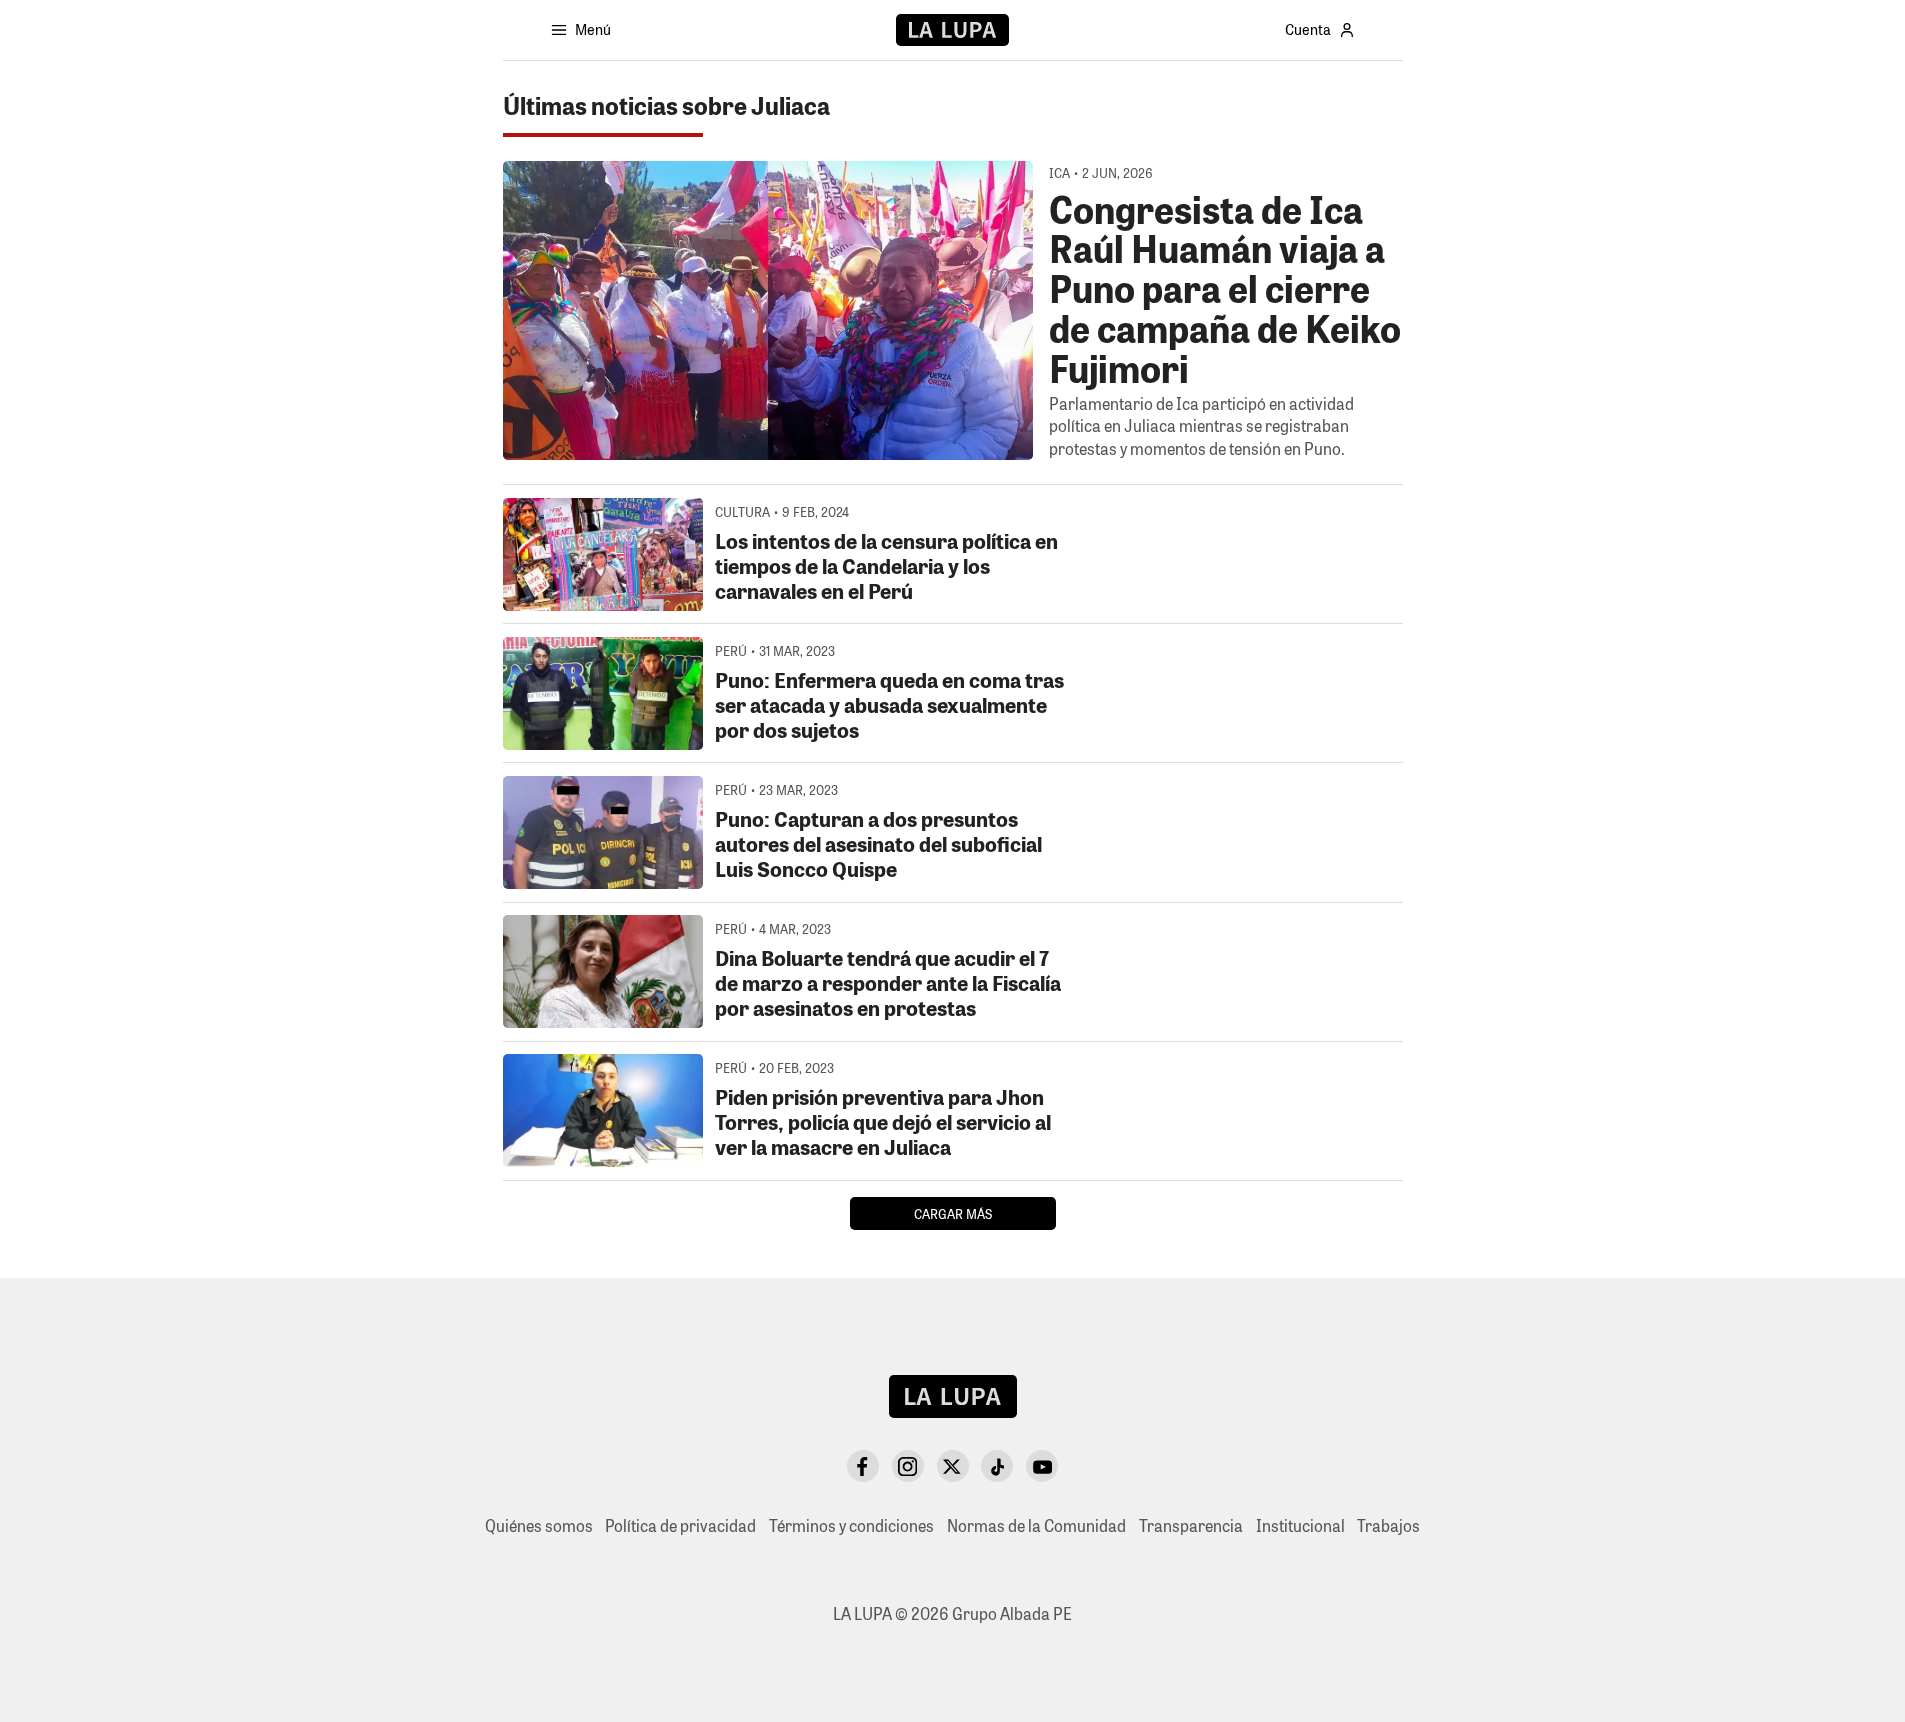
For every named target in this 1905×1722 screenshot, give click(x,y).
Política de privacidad (680, 1525)
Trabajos (1388, 1525)
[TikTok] (997, 1466)
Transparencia (1191, 1525)
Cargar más (953, 1213)
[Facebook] (863, 1466)
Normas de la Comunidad (1036, 1525)
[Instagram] (908, 1466)
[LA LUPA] (952, 30)
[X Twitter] (953, 1466)
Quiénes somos (539, 1525)
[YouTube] (1042, 1466)
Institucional (1300, 1525)
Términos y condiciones (851, 1525)
